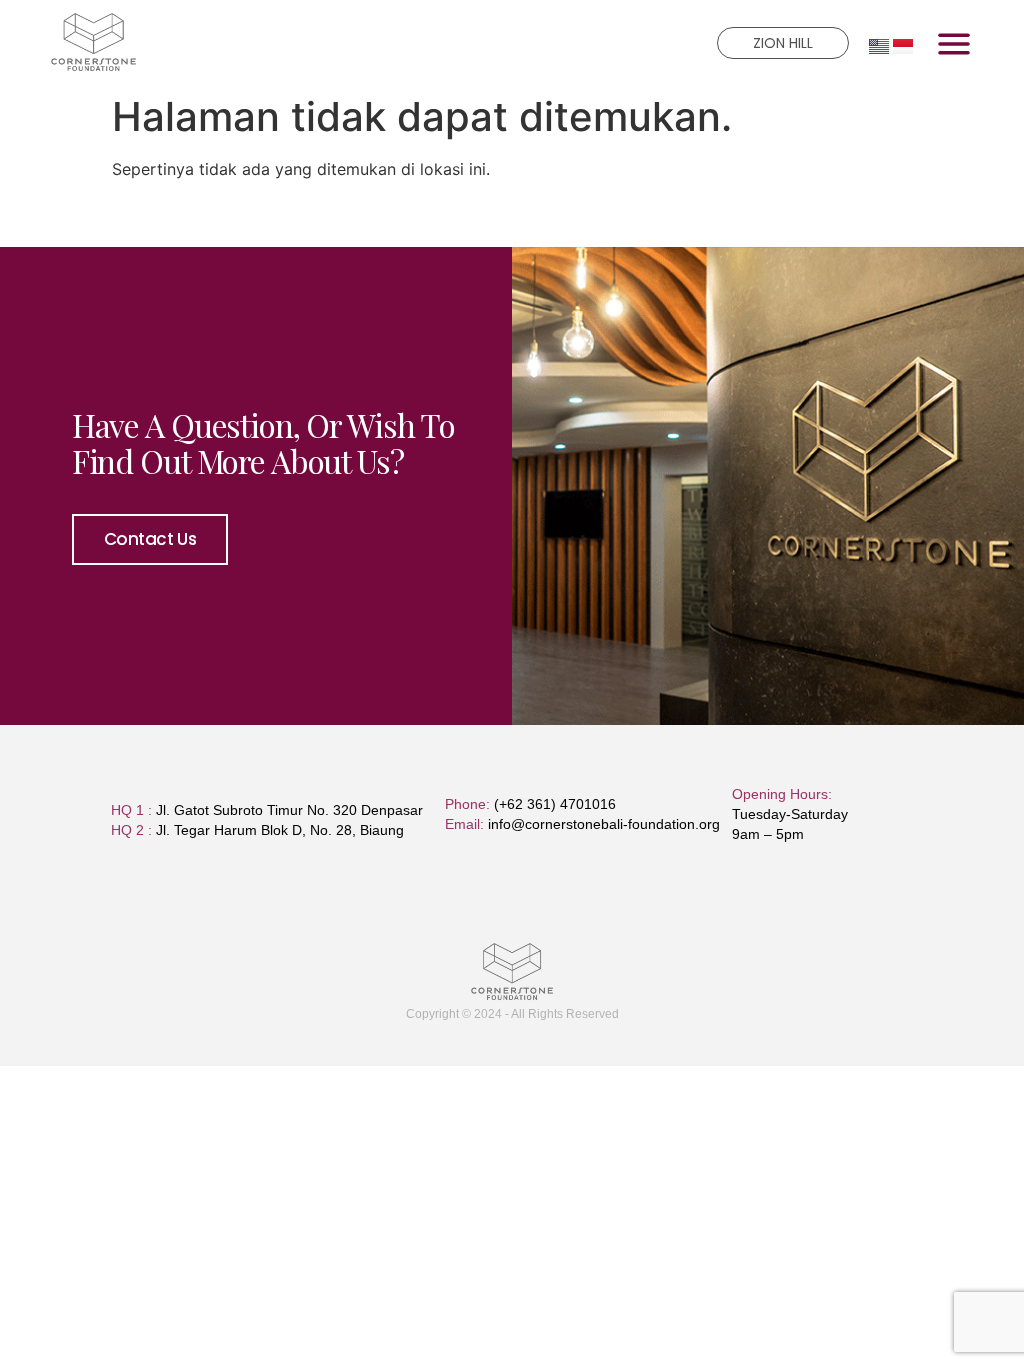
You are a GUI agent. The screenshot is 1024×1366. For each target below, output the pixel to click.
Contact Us (150, 539)
